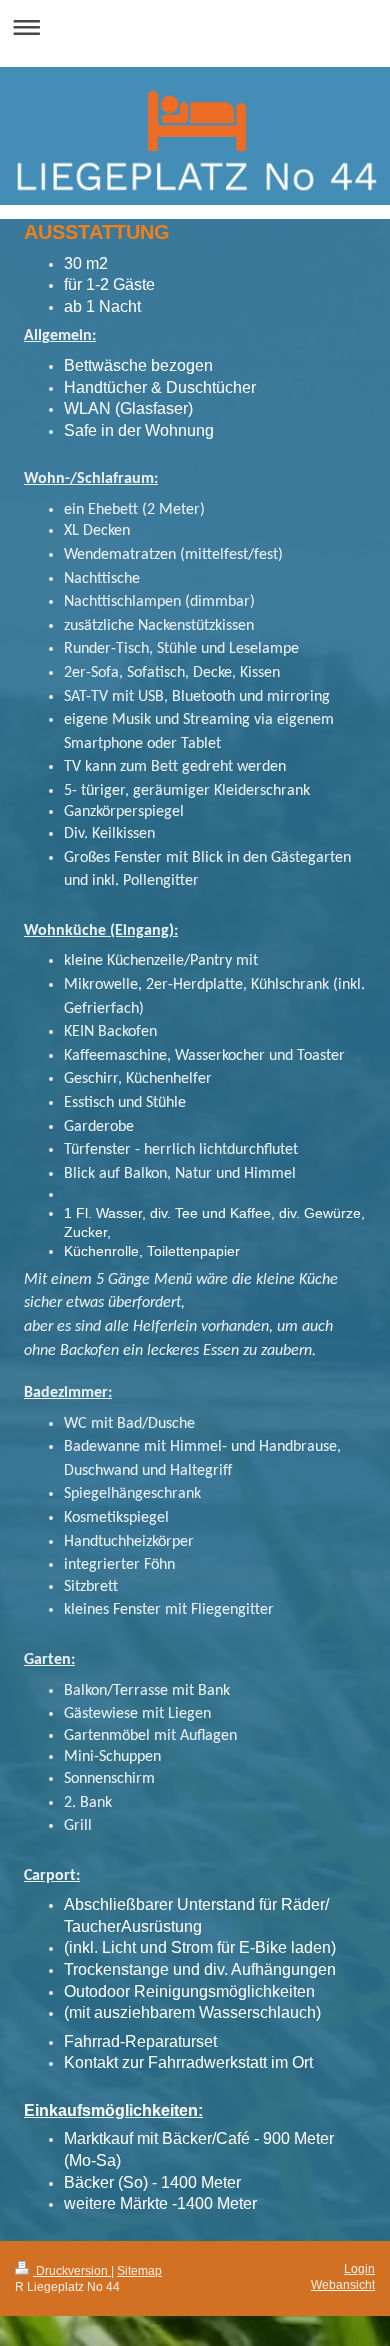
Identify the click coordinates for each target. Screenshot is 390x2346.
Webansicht (343, 2285)
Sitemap (139, 2271)
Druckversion (72, 2271)
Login (359, 2269)
